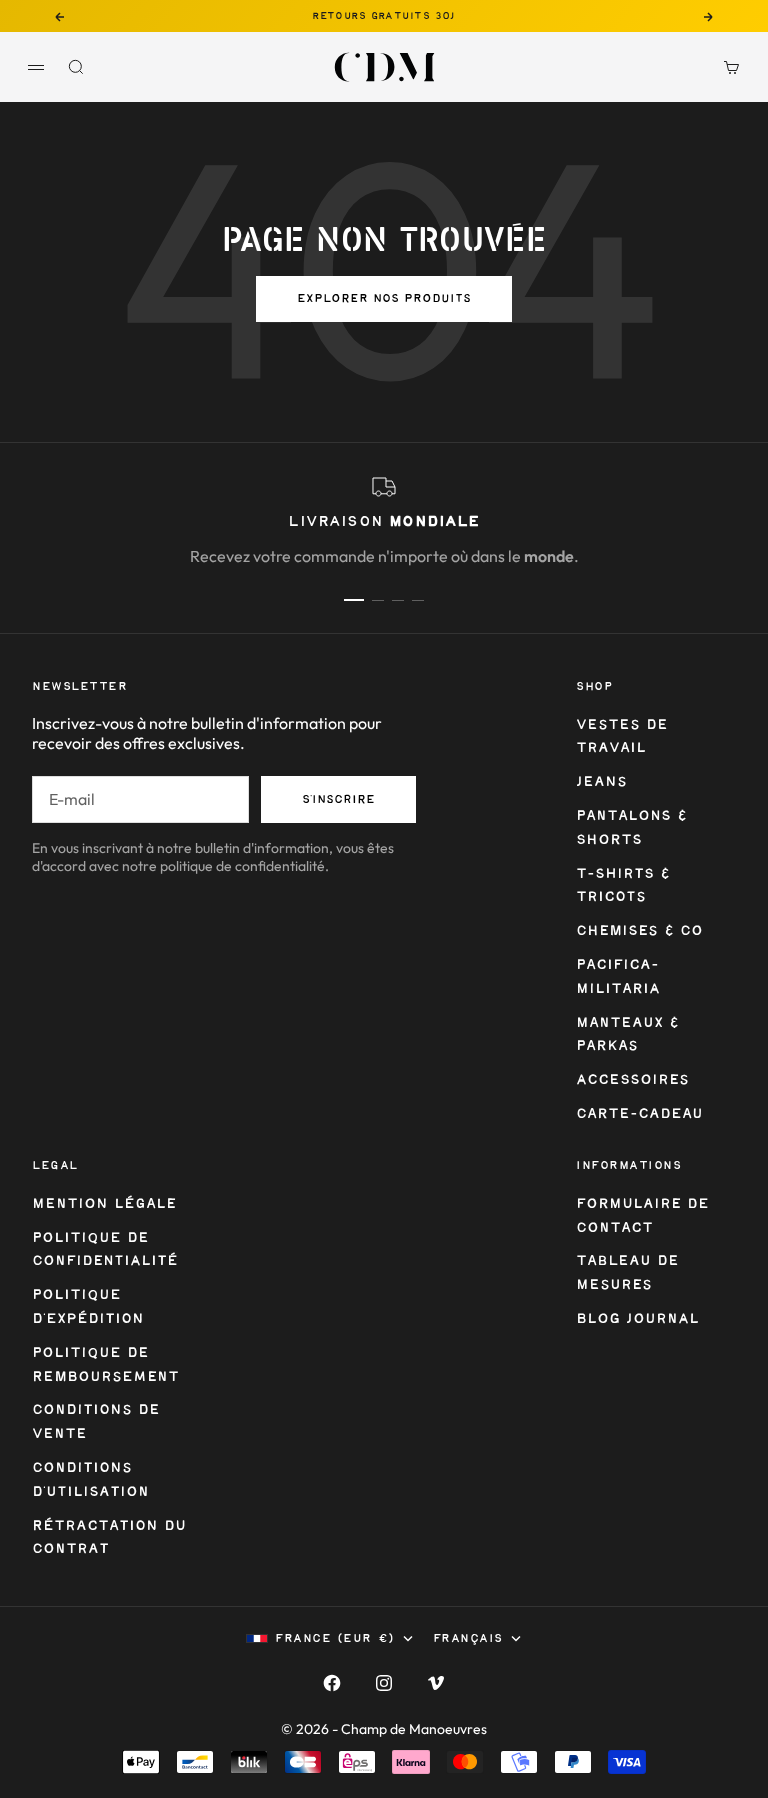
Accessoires (632, 1080)
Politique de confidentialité (105, 1250)
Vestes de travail (622, 737)
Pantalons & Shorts (631, 828)
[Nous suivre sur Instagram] (384, 1683)
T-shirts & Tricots (623, 886)
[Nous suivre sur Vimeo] (436, 1683)
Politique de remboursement (105, 1365)
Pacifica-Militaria (618, 977)
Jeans (601, 782)
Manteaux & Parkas (627, 1035)
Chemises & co (639, 931)
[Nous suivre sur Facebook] (332, 1683)
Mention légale (104, 1204)
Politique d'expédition (88, 1307)
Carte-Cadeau (639, 1114)
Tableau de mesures (627, 1273)
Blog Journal (637, 1319)
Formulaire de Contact (642, 1216)
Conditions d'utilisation (90, 1480)
